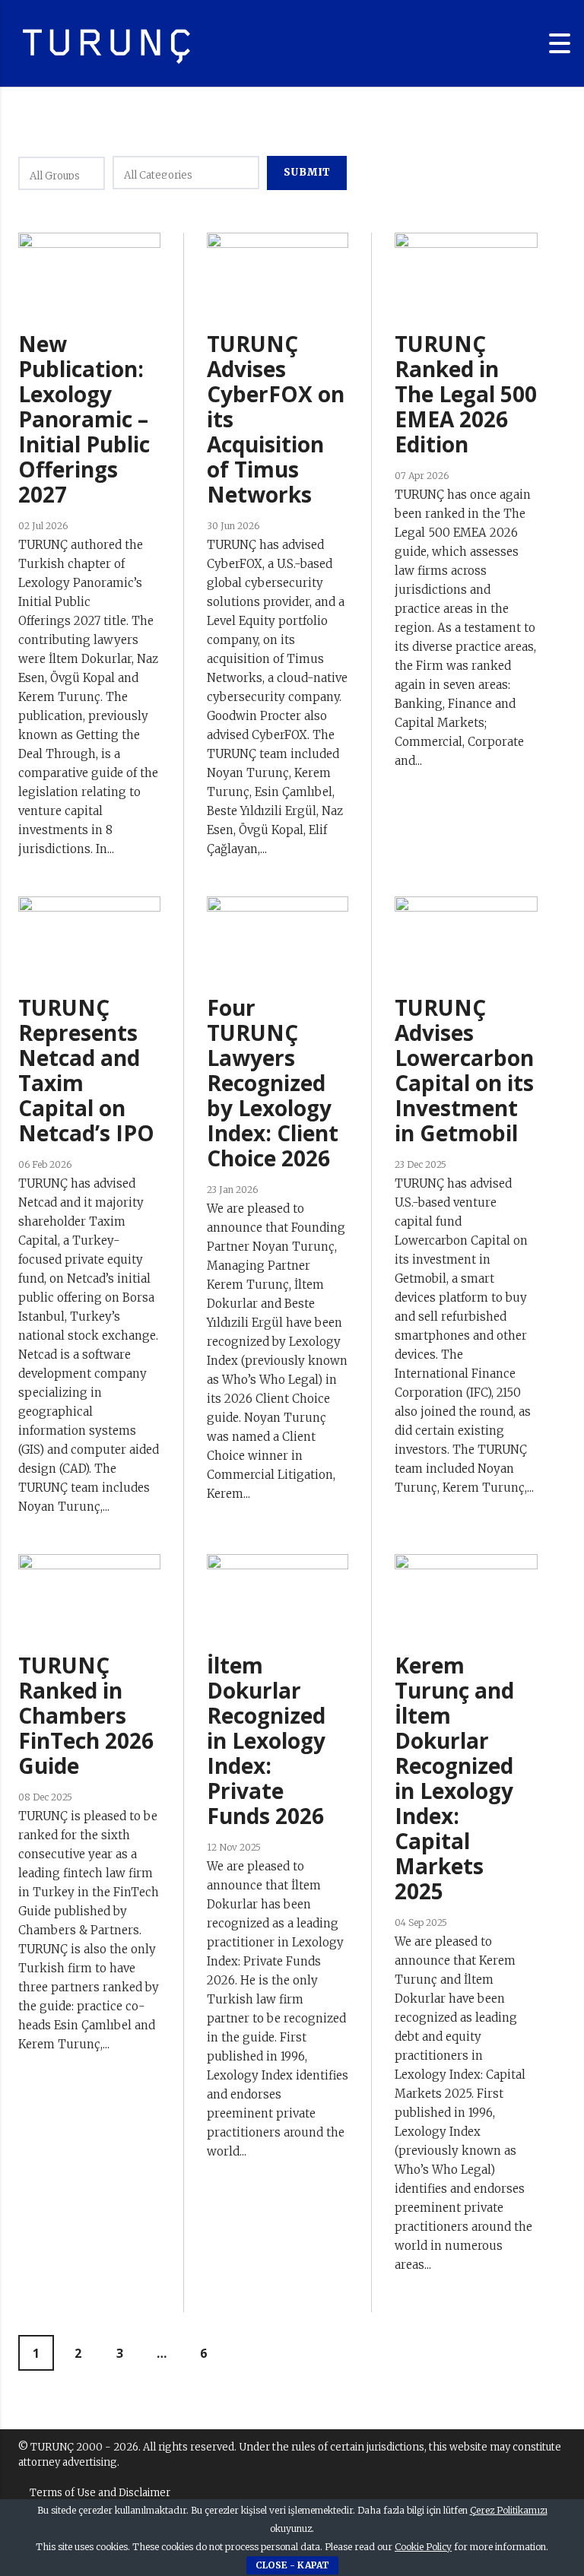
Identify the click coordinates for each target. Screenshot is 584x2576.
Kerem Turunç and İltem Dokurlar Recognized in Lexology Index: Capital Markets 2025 (454, 1778)
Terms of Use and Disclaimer (100, 2493)
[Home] (106, 43)
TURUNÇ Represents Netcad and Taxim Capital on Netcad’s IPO (86, 1070)
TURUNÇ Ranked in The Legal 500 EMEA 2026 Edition (466, 394)
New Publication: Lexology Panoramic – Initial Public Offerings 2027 (84, 419)
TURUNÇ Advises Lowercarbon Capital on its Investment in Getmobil (464, 1070)
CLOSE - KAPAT (292, 2565)
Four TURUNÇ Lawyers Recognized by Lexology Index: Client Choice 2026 (273, 1083)
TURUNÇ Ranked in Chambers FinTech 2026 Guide (86, 1715)
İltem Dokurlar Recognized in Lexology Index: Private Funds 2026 (266, 1740)
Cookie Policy (423, 2547)
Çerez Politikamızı (509, 2510)
